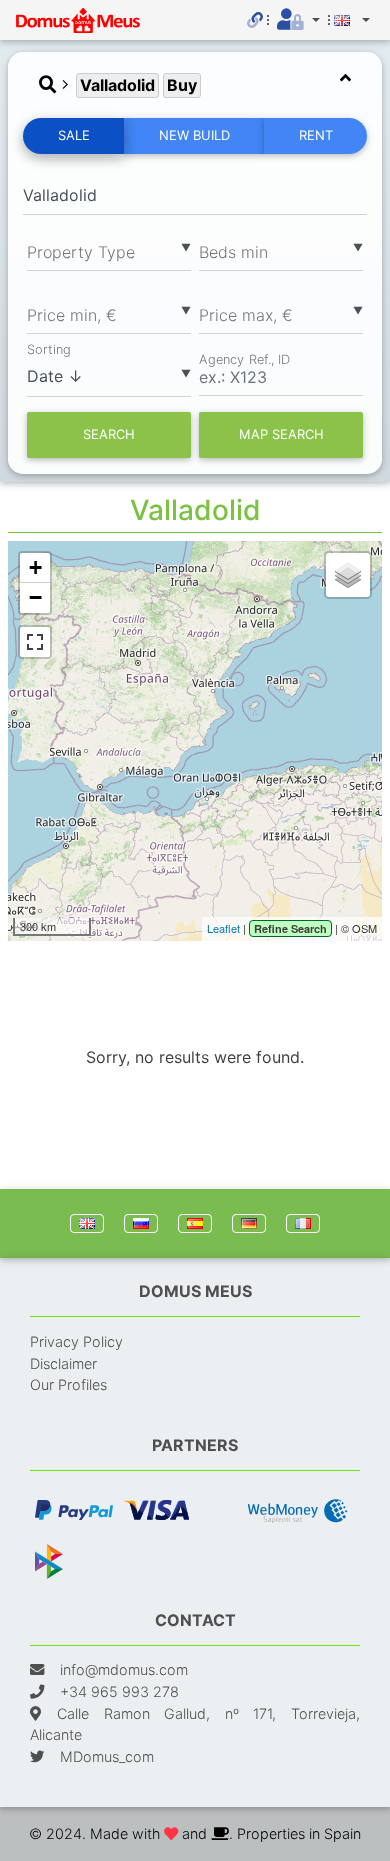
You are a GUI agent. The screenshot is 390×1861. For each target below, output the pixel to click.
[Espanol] (195, 1223)
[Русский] (141, 1223)
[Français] (303, 1223)
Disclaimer (63, 1363)
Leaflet (223, 928)
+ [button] (35, 567)
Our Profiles (68, 1384)
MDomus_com (107, 1756)
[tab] (195, 85)
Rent (316, 135)
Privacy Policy (76, 1341)
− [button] (35, 597)
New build (194, 135)
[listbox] (109, 251)
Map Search (281, 434)
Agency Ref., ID (244, 358)
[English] (87, 1223)
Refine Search (290, 928)
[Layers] (348, 575)
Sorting (49, 349)
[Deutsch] (249, 1223)
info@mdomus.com (124, 1669)
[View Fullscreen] (35, 642)
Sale (74, 135)
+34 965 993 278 (119, 1691)
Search (109, 434)
